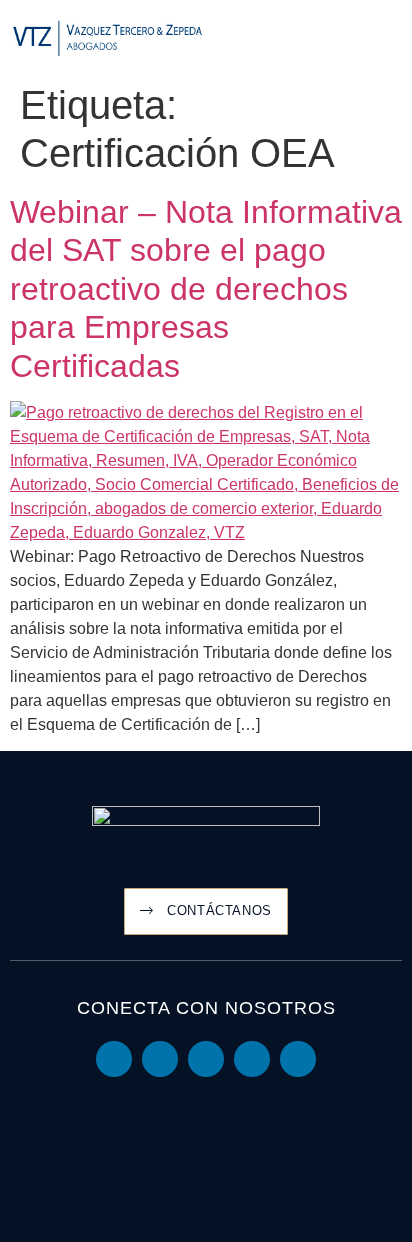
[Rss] (298, 1059)
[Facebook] (252, 1059)
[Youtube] (160, 1059)
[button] (388, 39)
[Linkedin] (114, 1059)
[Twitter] (206, 1059)
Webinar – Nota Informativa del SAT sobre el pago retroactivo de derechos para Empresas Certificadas (206, 289)
